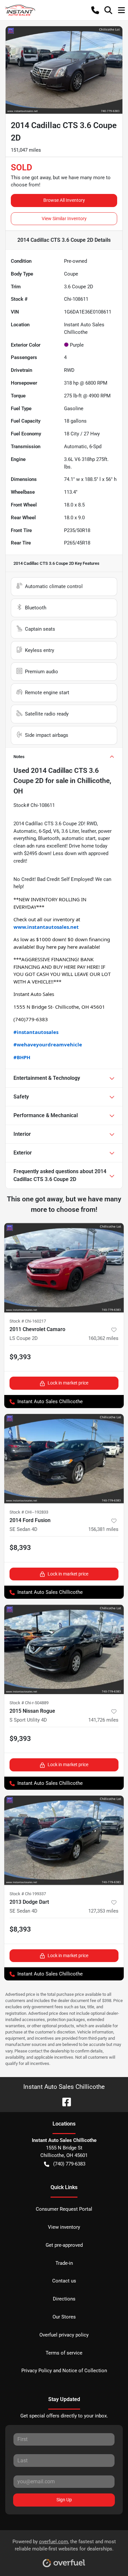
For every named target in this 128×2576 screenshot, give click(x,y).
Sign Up (64, 2500)
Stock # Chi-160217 (28, 1321)
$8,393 (20, 1548)
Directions (64, 2299)
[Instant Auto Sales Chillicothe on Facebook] (64, 2101)
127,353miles (103, 1911)
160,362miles (103, 1338)
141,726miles (103, 1720)
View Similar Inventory (64, 219)
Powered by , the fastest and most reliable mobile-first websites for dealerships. (64, 2545)
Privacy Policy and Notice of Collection (64, 2371)
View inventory (64, 2227)
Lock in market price (68, 1383)
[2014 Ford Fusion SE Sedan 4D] (64, 1459)
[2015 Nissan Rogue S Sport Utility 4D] (64, 1649)
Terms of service (64, 2353)
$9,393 (20, 1357)
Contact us (64, 2281)
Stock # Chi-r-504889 (29, 1703)
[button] (95, 10)
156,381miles (103, 1529)
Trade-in (64, 2263)
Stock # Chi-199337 (28, 1894)
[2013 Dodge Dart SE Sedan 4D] (64, 1840)
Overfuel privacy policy (64, 2335)
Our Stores (64, 2317)
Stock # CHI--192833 (29, 1512)
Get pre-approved (64, 2245)
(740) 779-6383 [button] (69, 2164)
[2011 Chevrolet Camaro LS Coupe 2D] (64, 1268)
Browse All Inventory (64, 200)
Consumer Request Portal (64, 2209)
